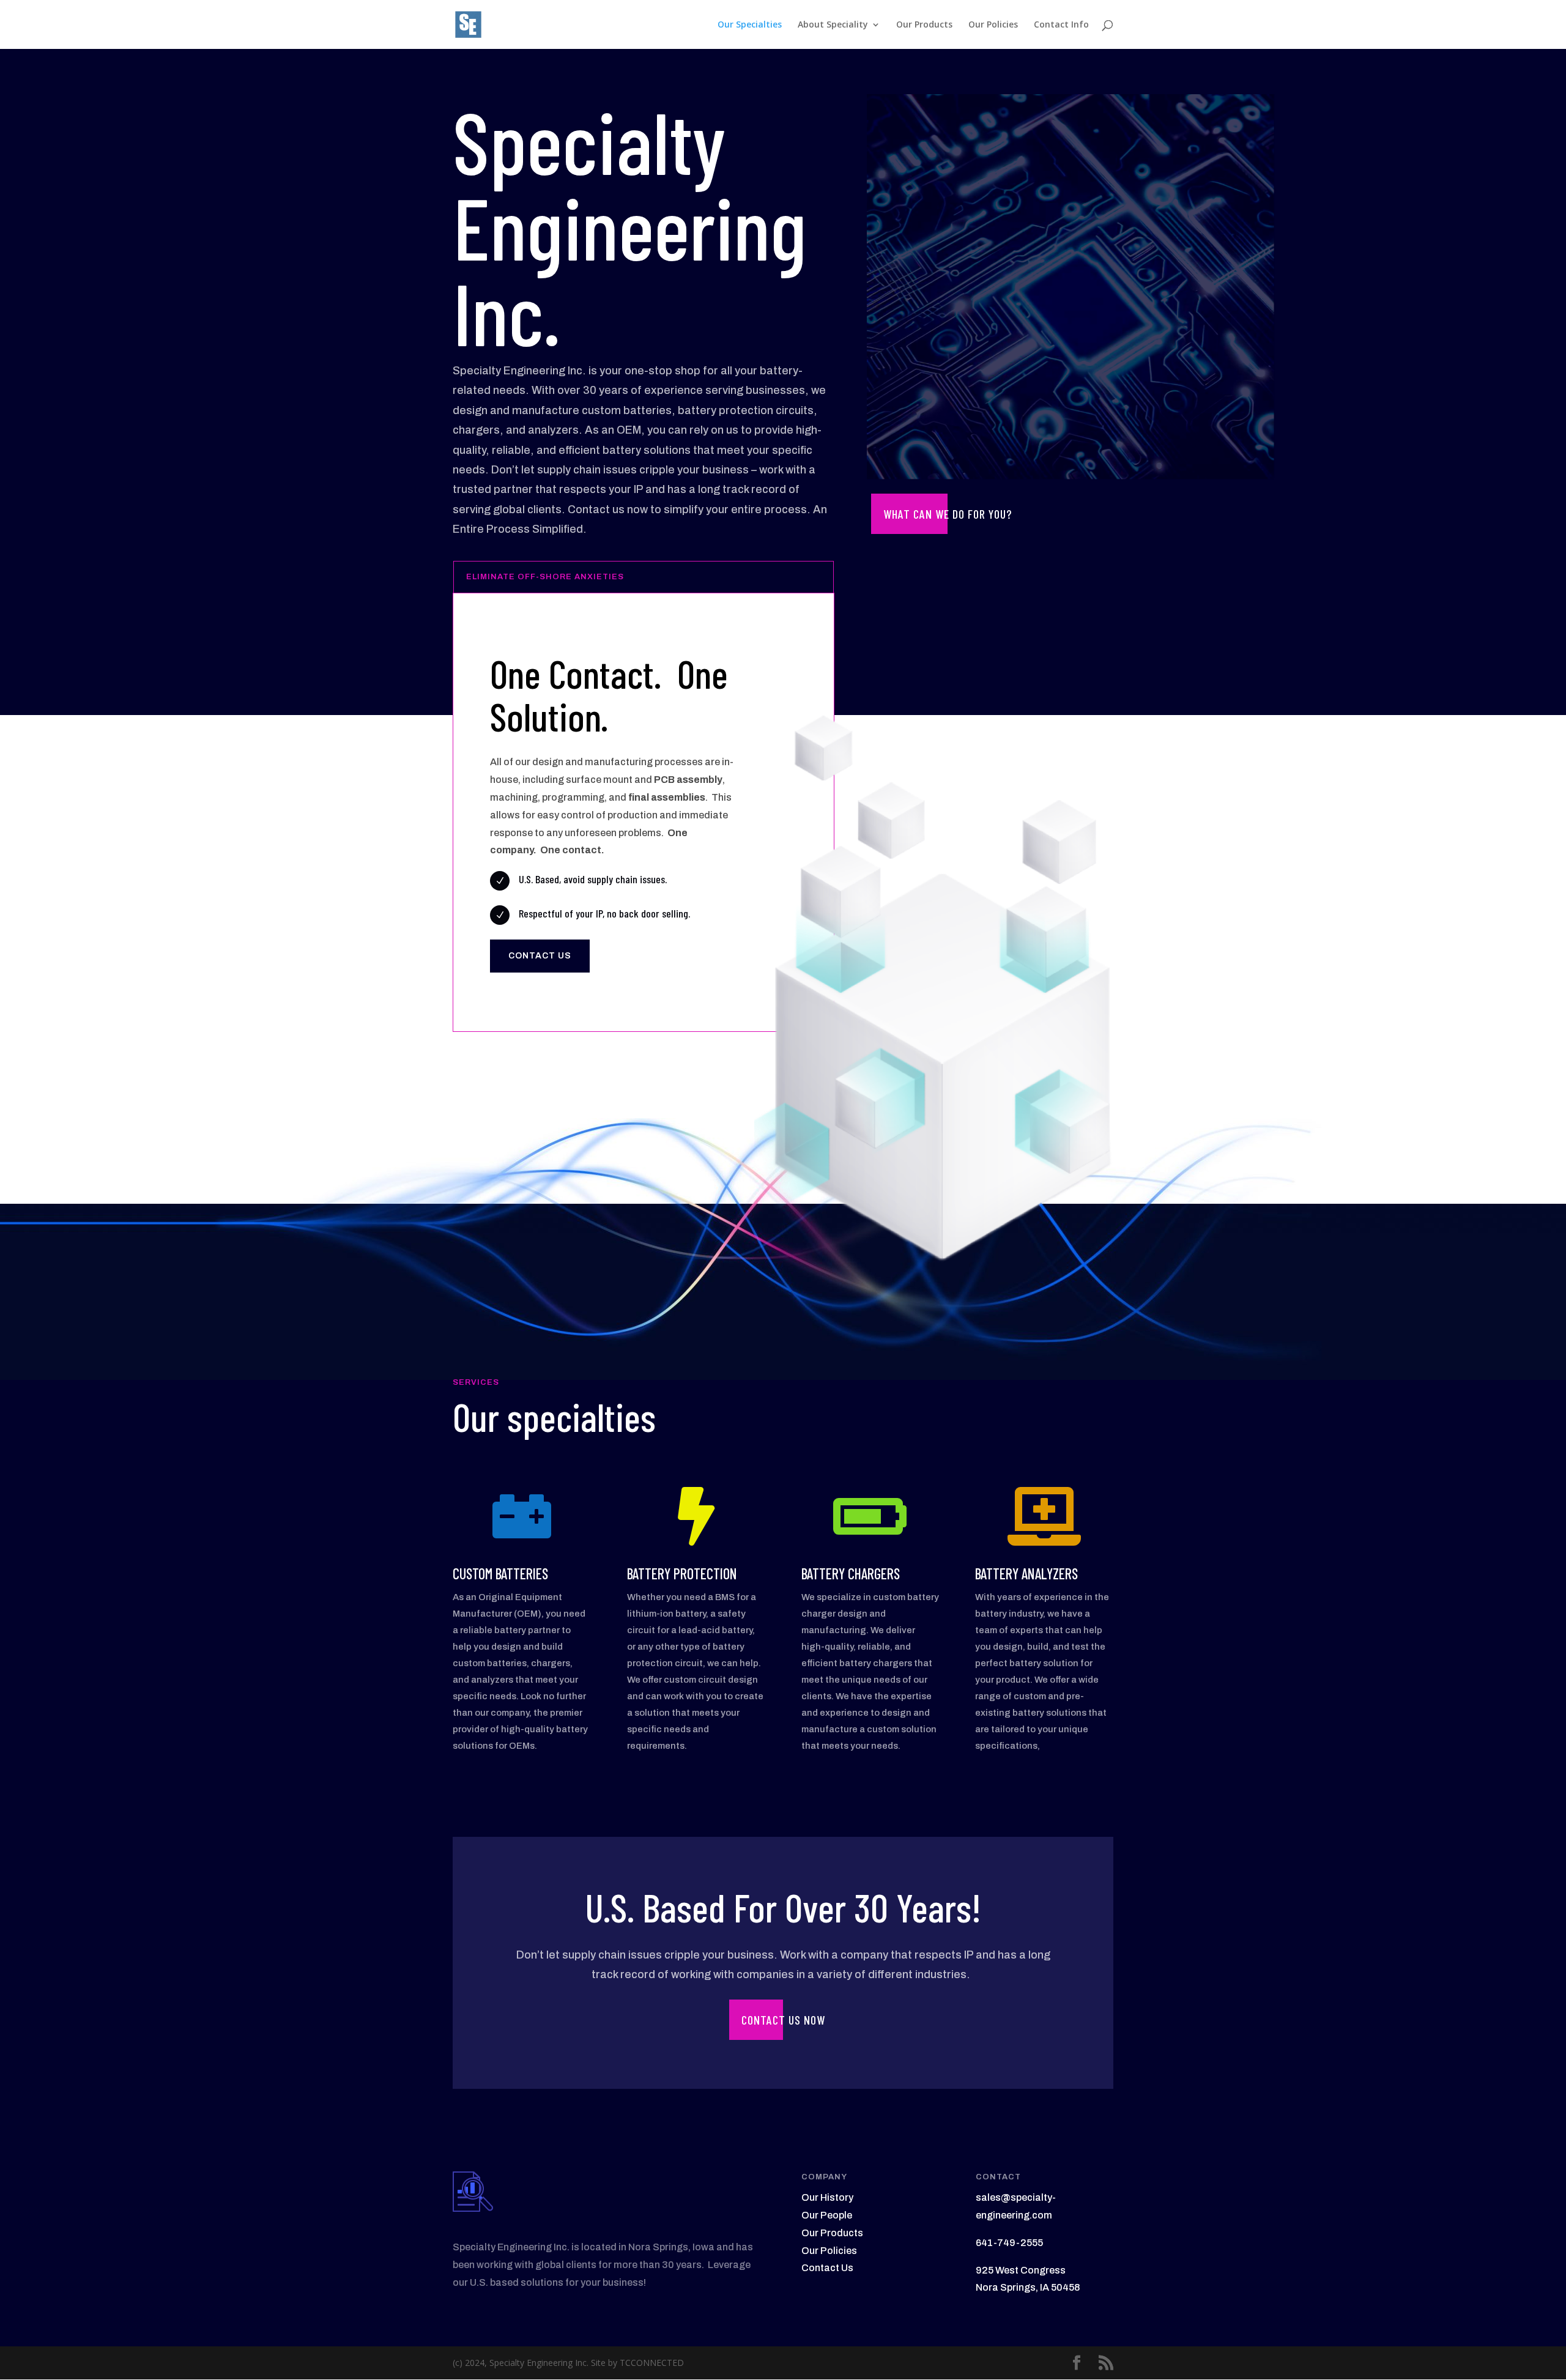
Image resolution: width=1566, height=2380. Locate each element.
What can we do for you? (948, 514)
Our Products (924, 25)
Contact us (540, 956)
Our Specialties (750, 25)
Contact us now (783, 2020)
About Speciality (833, 25)
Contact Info (1061, 25)
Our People (827, 2215)
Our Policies (993, 25)
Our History (827, 2197)
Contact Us (827, 2268)
